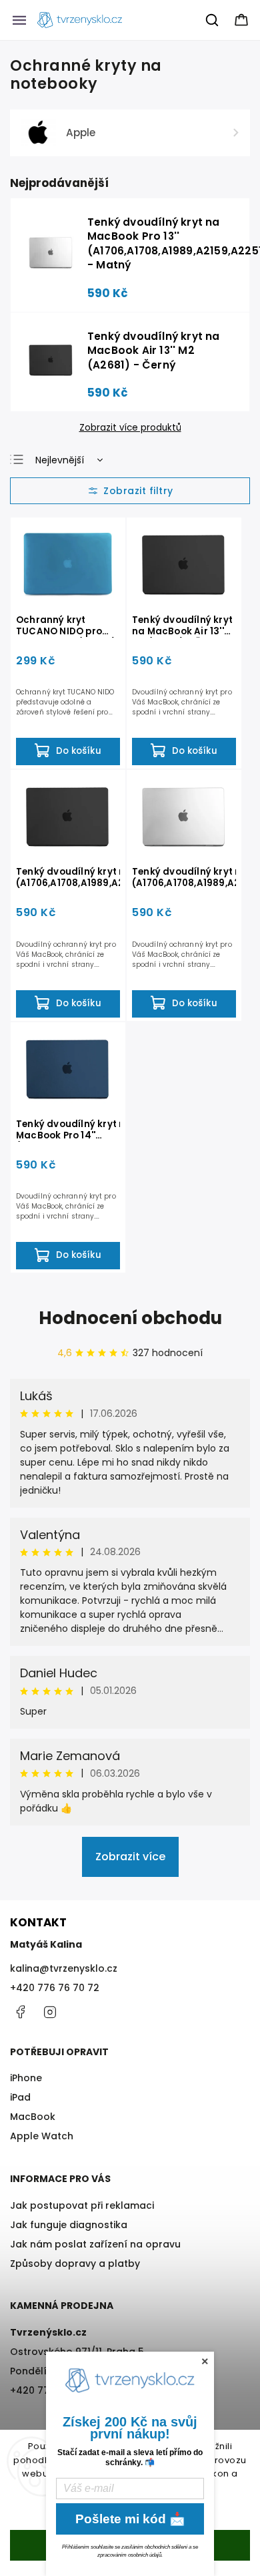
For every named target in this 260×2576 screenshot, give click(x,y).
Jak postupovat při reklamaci (82, 2205)
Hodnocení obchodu (130, 1318)
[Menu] (19, 20)
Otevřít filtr (130, 491)
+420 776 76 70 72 (55, 1988)
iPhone (26, 2078)
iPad (20, 2097)
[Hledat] (213, 20)
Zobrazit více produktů (130, 428)
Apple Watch (42, 2136)
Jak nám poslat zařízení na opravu (95, 2244)
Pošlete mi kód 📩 (130, 2519)
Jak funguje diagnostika (69, 2225)
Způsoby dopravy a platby (75, 2264)
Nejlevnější (60, 460)
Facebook (20, 2012)
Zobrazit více (130, 1857)
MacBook (33, 2117)
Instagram (50, 2012)
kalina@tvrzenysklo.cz (64, 1968)
